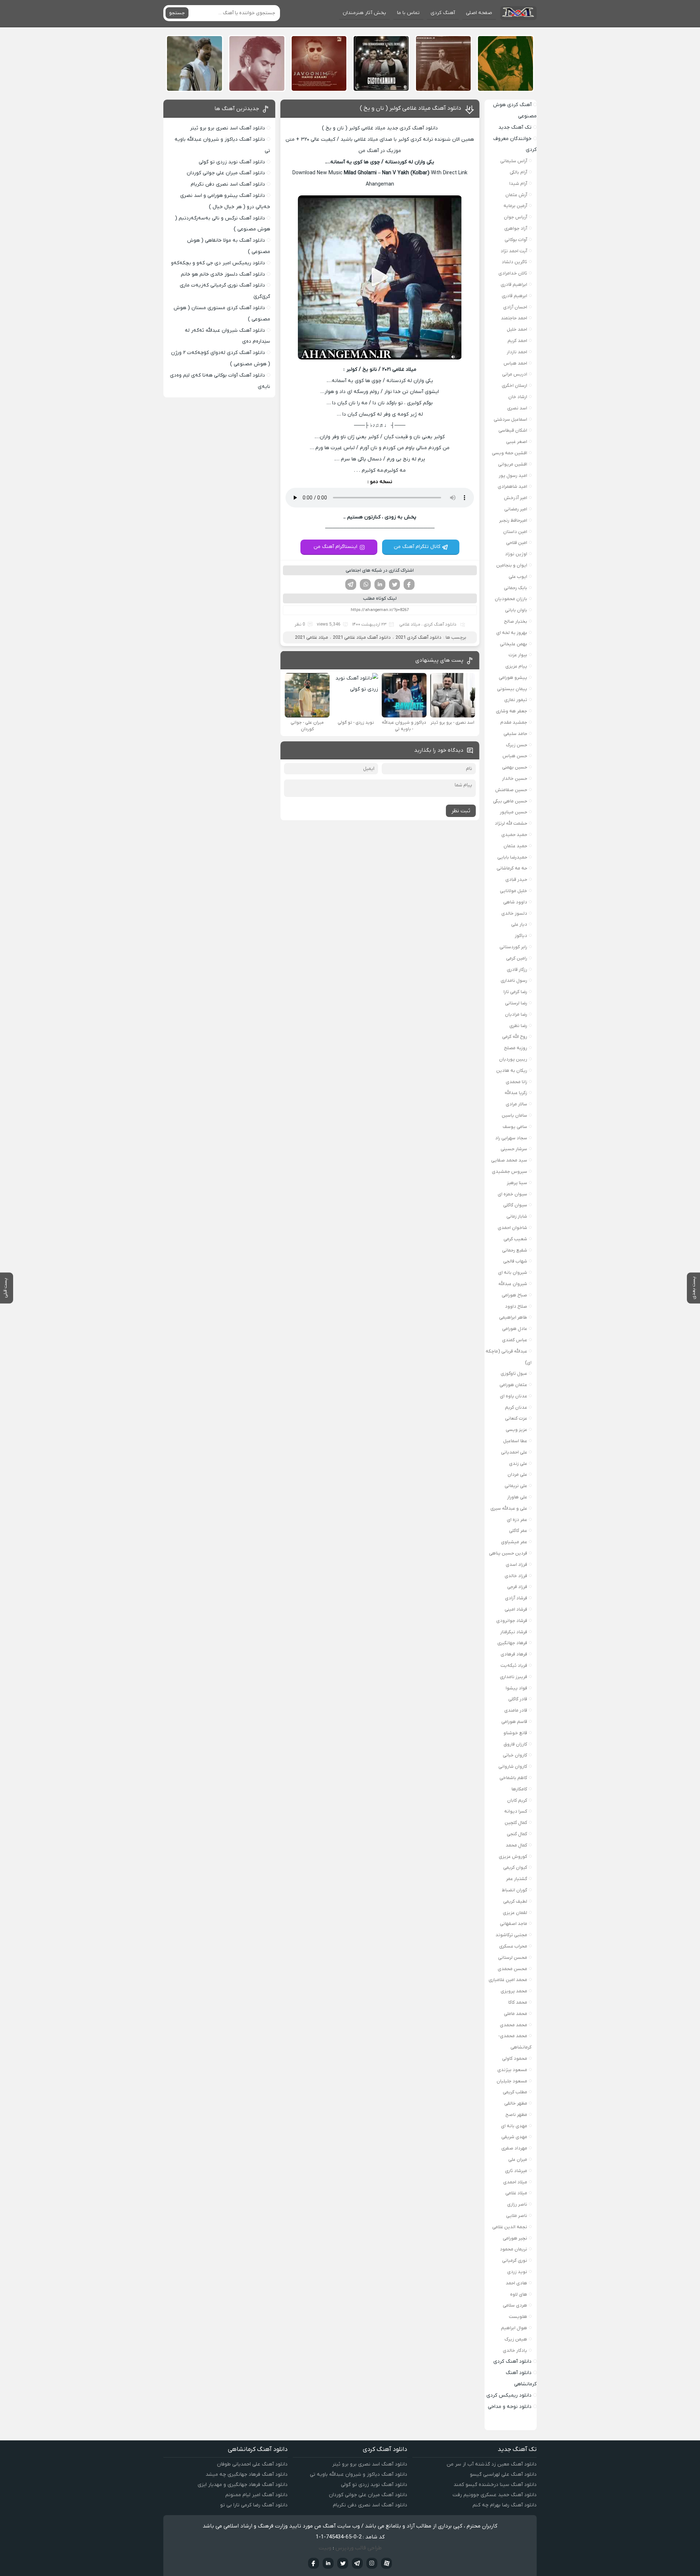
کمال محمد (516, 1845)
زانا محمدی (516, 1082)
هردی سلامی (515, 2305)
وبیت (325, 2548)
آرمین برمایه (515, 206)
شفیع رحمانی (515, 1250)
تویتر (394, 584)
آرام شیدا (518, 184)
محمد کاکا (518, 2002)
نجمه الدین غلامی (510, 2227)
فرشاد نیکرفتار (514, 1632)
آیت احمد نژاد (514, 251)
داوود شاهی (515, 902)
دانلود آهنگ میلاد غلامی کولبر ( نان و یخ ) (411, 108)
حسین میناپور (514, 812)
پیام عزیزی (516, 666)
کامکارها (519, 1789)
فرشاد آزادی (516, 1598)
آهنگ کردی (443, 13)
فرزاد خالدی (516, 1576)
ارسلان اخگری (514, 386)
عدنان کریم (516, 1407)
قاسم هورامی (514, 1722)
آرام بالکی (518, 172)
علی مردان (517, 1474)
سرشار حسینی (514, 1149)
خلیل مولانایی (514, 891)
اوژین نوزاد (516, 554)
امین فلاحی (517, 543)
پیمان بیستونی (512, 689)
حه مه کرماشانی (512, 868)
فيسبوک (314, 2563)
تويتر (343, 2563)
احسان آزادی (515, 307)
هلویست (518, 2317)
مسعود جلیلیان (512, 2081)
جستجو (177, 13)
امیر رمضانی (516, 509)
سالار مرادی (516, 1104)
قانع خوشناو (515, 1733)
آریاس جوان (516, 217)
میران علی (518, 2159)
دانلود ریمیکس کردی (509, 2395)
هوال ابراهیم (514, 2328)
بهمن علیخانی (514, 644)
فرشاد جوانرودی (512, 1621)
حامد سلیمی (515, 734)
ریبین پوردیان (513, 1059)
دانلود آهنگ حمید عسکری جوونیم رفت (495, 2495)
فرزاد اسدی (516, 1565)
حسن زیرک (517, 745)
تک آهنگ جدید (515, 127)
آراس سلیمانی (514, 161)
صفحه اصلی (479, 13)
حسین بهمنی (515, 767)
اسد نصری (517, 408)
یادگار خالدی (515, 2351)
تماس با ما (408, 13)
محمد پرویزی (514, 1991)
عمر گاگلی (518, 1531)
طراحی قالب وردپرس (359, 2548)
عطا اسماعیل (515, 1441)
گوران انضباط (514, 1890)
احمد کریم (517, 341)
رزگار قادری (517, 970)
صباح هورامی (514, 1295)
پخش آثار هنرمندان (364, 13)
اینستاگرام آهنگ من (335, 547)
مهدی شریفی (514, 2137)
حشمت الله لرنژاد (511, 823)
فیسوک (409, 584)
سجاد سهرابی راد (511, 1138)
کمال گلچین (516, 1823)
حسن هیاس (515, 756)
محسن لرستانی (513, 1958)
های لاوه (519, 2294)
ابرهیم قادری (514, 296)
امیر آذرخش (516, 498)
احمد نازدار (517, 352)
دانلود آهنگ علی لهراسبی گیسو (503, 2474)
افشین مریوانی (513, 464)
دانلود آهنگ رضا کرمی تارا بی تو (254, 2505)
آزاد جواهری (516, 228)
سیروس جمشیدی (510, 1172)
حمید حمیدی (514, 835)
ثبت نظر (461, 811)
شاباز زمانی (517, 1216)
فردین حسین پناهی (508, 1553)
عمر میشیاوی (514, 1542)
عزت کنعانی (516, 1418)
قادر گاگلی (518, 1699)
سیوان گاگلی (515, 1205)
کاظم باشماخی (513, 1778)
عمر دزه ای (517, 1520)
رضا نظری (518, 1026)
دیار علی (519, 924)
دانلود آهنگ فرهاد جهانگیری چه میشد (247, 2474)
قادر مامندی (516, 1710)
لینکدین (380, 584)
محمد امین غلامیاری (508, 1980)
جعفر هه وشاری (512, 711)
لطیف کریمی (515, 1901)
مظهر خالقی (516, 2103)
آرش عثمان (516, 195)
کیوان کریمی (515, 1867)
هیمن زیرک (516, 2339)
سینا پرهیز (517, 1183)
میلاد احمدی (515, 2182)
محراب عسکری (513, 1946)
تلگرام (351, 584)
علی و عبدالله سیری (509, 1508)
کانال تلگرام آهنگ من (417, 547)
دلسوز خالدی (514, 913)
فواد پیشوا (516, 1688)
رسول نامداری (514, 980)
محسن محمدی (512, 1969)
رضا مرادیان (516, 1014)
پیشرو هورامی (513, 678)
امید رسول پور (513, 476)
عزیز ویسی (516, 1430)
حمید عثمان (515, 846)
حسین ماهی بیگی (510, 801)
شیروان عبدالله (513, 1284)
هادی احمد (516, 2283)
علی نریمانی (516, 1486)
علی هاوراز (517, 1497)
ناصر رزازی (517, 2204)
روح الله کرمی (515, 1037)
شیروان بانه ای (513, 1273)
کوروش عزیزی (513, 1857)
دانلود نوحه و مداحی (510, 2407)
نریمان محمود (514, 2249)
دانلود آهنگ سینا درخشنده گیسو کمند (495, 2485)
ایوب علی (518, 577)
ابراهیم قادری (514, 285)
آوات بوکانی (516, 240)
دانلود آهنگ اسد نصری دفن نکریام (228, 184)
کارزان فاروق (515, 1744)
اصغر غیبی (517, 442)
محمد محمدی (514, 2025)
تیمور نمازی (516, 700)
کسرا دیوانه (516, 1811)
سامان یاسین (514, 1115)
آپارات (386, 2563)
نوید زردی (517, 2272)
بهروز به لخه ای (512, 633)
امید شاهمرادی (512, 487)
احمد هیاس (515, 363)
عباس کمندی (515, 1340)
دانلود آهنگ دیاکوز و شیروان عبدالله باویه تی (359, 2474)
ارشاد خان (518, 397)
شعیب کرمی (515, 1239)
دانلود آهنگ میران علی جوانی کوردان (226, 173)
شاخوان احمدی (512, 1228)
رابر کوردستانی (513, 947)
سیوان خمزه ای (512, 1194)
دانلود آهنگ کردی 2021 (419, 637)
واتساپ (365, 584)
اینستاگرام (372, 2563)
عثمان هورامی (513, 1385)
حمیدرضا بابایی (512, 857)
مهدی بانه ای (514, 2126)
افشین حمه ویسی (510, 453)
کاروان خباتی (515, 1755)
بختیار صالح (516, 621)
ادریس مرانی (515, 374)
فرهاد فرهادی (514, 1654)
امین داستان (515, 532)
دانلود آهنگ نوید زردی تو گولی (232, 162)
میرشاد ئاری (516, 2171)
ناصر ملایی (517, 2216)
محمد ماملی (516, 2014)
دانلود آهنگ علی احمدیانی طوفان (252, 2464)
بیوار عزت (518, 655)
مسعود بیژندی (512, 2070)
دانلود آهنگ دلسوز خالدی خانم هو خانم (223, 274)
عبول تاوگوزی (514, 1373)
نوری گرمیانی (515, 2260)
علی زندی (518, 1464)
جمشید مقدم (514, 722)
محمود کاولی (515, 2059)
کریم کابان (517, 1800)
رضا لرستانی (516, 1003)
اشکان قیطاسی (513, 430)
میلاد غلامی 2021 (312, 637)
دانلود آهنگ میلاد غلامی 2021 (362, 637)
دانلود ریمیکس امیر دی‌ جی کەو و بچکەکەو (218, 263)
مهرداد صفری (514, 2148)
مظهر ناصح (516, 2115)
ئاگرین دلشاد (514, 262)
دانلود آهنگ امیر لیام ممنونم (256, 2495)
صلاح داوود (516, 1306)
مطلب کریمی (515, 2092)
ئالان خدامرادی (513, 273)
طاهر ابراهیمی (513, 1317)
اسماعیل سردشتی (510, 419)
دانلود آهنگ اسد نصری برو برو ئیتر (227, 128)
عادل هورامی (515, 1329)
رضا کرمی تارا (515, 992)
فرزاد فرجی (517, 1587)
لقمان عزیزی (515, 1913)
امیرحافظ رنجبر (513, 520)
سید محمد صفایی (509, 1160)
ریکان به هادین (512, 1071)
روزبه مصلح (516, 1048)
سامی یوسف (515, 1127)
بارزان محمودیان (511, 599)
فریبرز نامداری (514, 1677)
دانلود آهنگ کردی (440, 624)
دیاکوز (521, 936)
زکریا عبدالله (516, 1093)
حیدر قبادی (516, 880)
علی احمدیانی (514, 1452)
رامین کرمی (517, 958)
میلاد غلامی (410, 624)
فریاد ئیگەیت (514, 1666)
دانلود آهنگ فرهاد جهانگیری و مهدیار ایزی (243, 2485)
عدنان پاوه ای (514, 1396)
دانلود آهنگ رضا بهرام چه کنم (505, 2505)
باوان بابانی (516, 610)
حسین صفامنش (511, 790)
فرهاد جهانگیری (512, 1643)
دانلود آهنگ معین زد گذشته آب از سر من (492, 2464)
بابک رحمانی (516, 588)
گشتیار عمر (517, 1879)
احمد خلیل (517, 329)
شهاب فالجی (515, 1261)
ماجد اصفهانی (514, 1924)
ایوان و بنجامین (512, 565)
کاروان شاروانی (513, 1766)
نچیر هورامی (515, 2238)
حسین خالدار (515, 779)
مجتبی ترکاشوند (511, 1935)
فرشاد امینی (516, 1609)
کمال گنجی (517, 1834)
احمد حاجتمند (514, 318)
